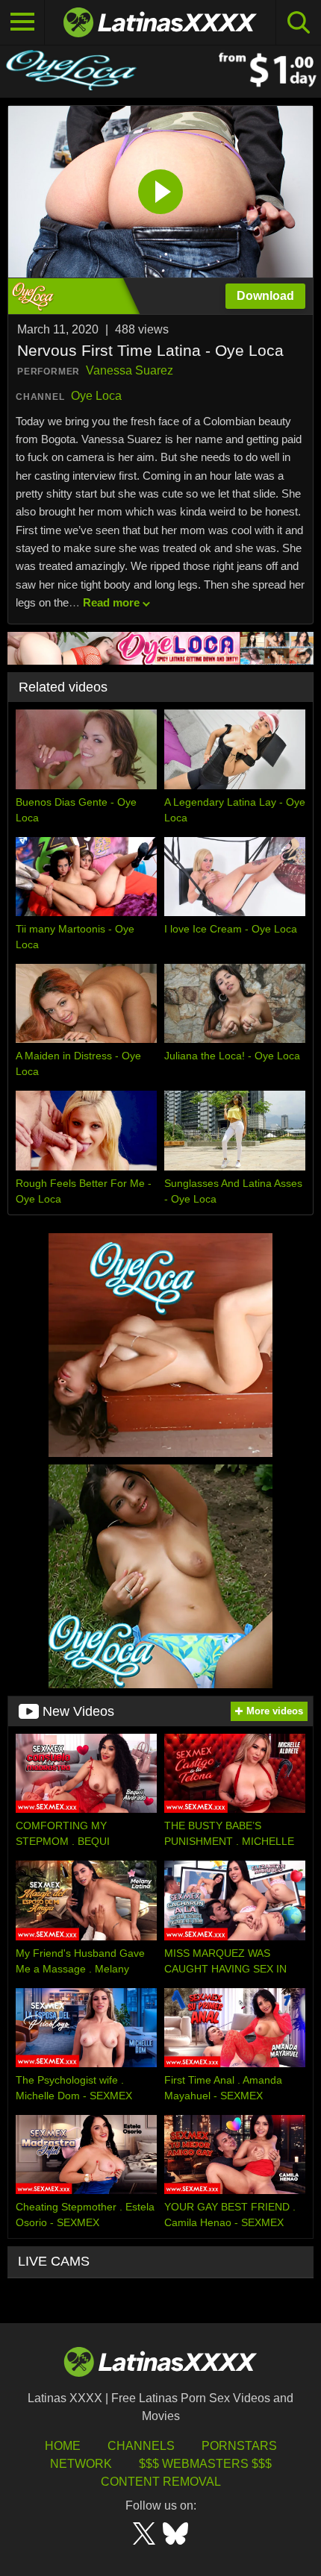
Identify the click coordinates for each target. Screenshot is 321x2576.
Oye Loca (96, 396)
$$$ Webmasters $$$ (205, 2464)
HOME (63, 2446)
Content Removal (161, 2482)
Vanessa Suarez (130, 370)
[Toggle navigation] (22, 22)
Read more (111, 602)
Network (81, 2464)
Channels (141, 2446)
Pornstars (239, 2446)
